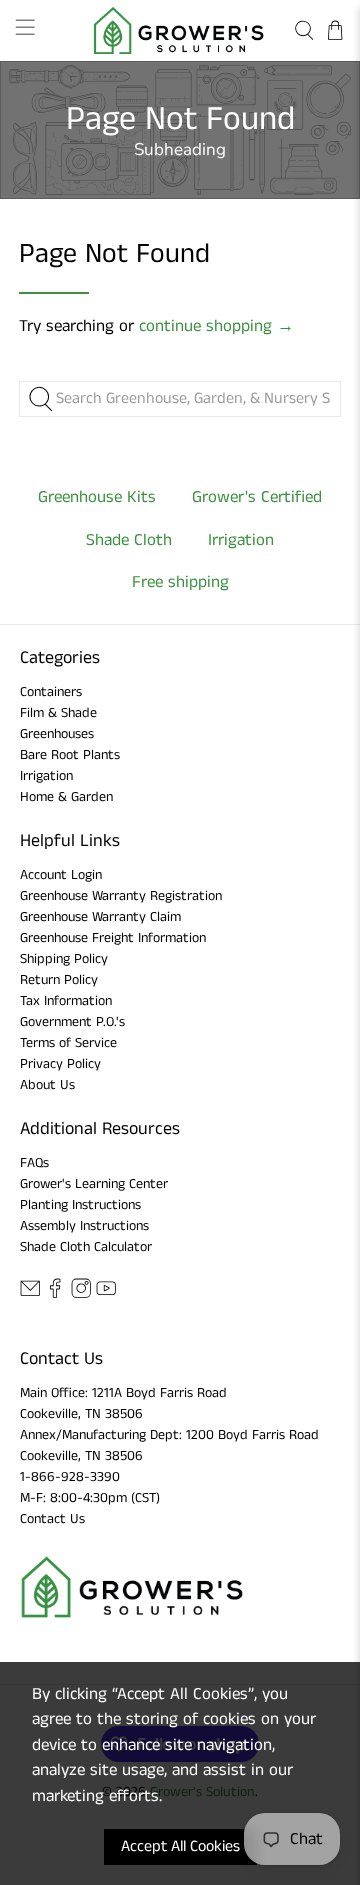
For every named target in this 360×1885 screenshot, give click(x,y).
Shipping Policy (64, 959)
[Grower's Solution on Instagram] (81, 1295)
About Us (47, 1085)
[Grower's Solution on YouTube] (106, 1295)
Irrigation (46, 776)
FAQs (34, 1163)
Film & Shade (58, 713)
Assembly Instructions (84, 1226)
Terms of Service (68, 1043)
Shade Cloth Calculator (86, 1247)
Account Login (61, 875)
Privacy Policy (60, 1064)
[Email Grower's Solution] (30, 1295)
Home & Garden (66, 797)
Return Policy (59, 980)
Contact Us (52, 1519)
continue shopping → (216, 326)
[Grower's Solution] (180, 30)
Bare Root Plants (70, 755)
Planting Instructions (80, 1205)
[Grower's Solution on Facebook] (55, 1295)
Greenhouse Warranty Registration (121, 896)
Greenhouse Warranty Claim (100, 917)
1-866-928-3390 (70, 1477)
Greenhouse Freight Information (113, 938)
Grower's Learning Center (94, 1184)
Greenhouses (57, 734)
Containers (51, 692)
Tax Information (66, 1001)
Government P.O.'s (72, 1022)
